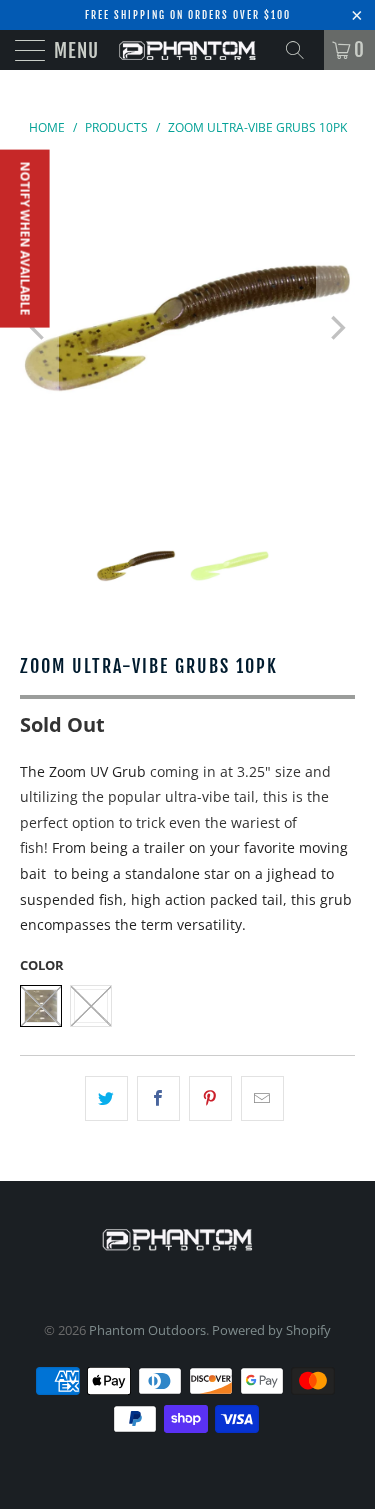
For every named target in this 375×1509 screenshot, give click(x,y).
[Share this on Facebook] (158, 1099)
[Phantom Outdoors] (188, 50)
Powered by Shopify (271, 1330)
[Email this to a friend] (262, 1099)
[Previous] (39, 328)
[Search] (302, 50)
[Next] (336, 328)
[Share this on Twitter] (106, 1099)
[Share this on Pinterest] (210, 1099)
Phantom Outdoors (147, 1330)
